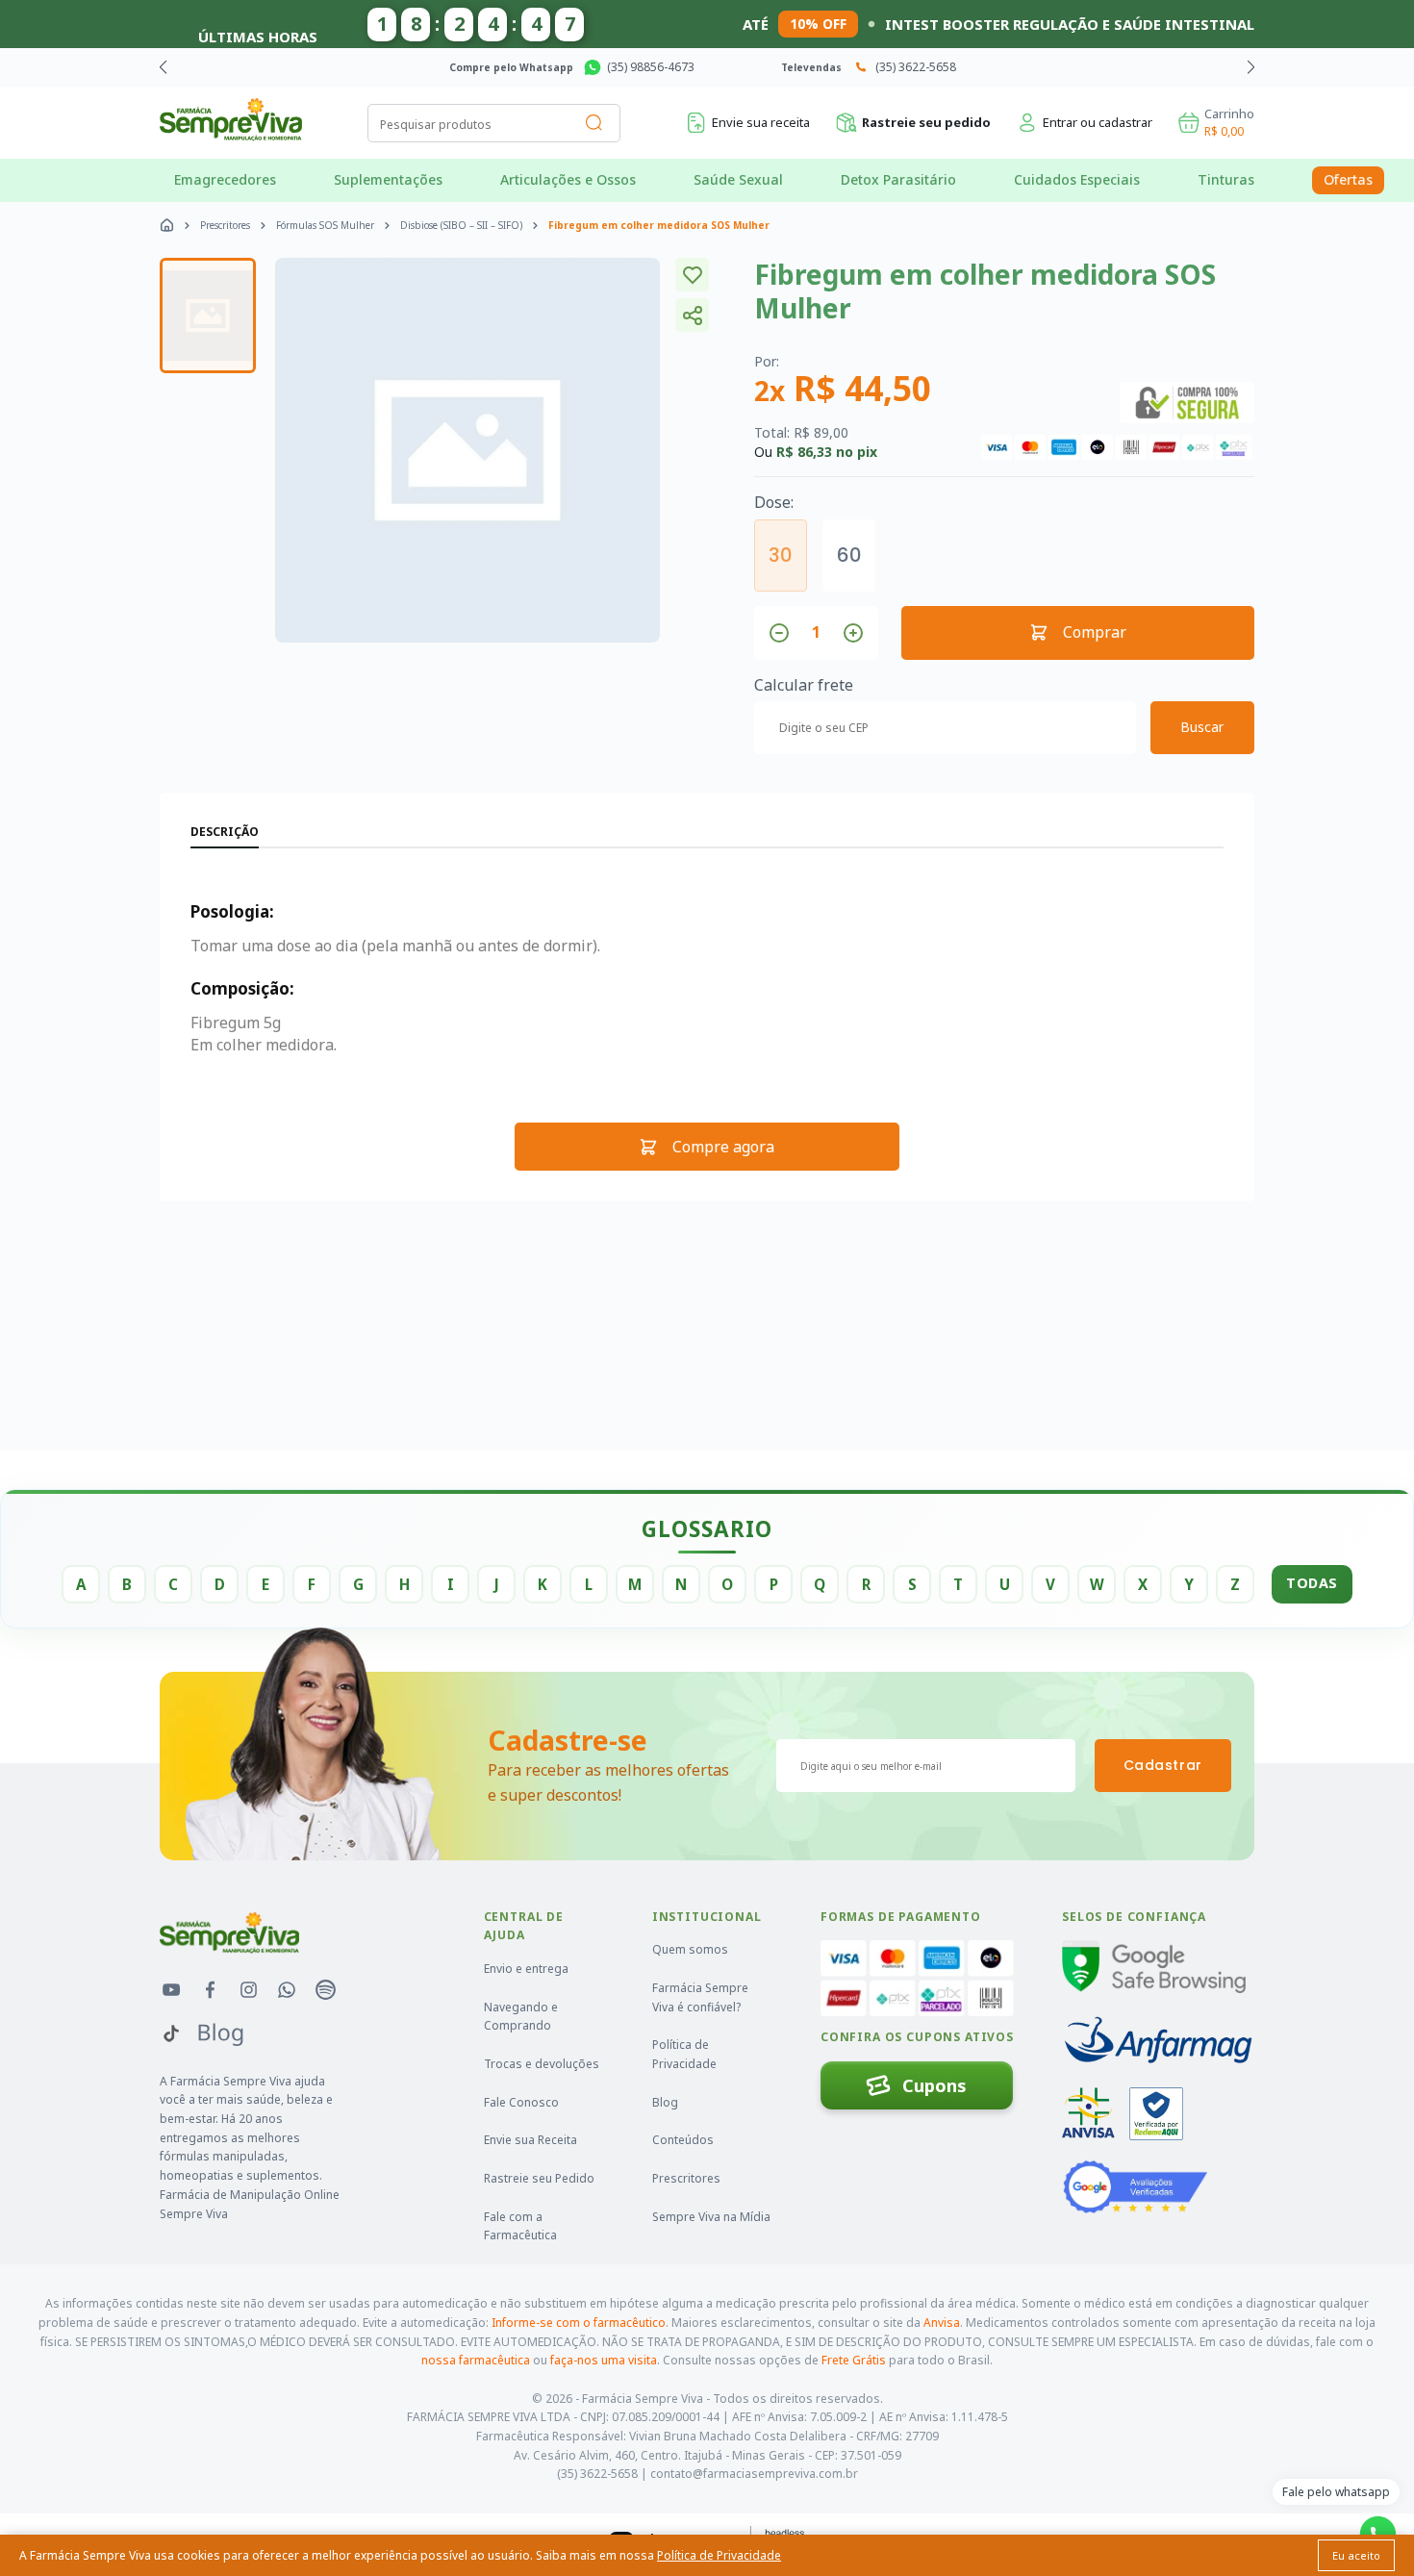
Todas (1312, 1583)
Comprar (1095, 632)
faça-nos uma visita (604, 2360)
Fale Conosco (521, 2102)
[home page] (167, 225)
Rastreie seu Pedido (539, 2178)
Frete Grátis (854, 2360)
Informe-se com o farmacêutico (579, 2323)
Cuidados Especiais (1077, 179)
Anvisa (942, 2323)
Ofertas (1348, 179)
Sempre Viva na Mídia (711, 2217)
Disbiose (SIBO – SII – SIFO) (461, 225)
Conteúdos (683, 2140)
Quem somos (690, 1949)
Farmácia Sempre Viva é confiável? (700, 1997)
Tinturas (1226, 179)
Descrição (225, 832)
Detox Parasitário (898, 179)
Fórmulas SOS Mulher (325, 225)
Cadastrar (1163, 1765)
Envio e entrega (526, 1969)
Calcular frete (804, 685)
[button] (1251, 67)
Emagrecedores (225, 179)
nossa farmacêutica (476, 2360)
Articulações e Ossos (568, 179)
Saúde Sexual (738, 179)
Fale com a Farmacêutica (520, 2226)
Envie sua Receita (530, 2140)
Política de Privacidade (684, 2054)
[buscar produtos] (594, 123)
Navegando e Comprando (521, 2017)
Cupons (934, 2085)
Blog (665, 2102)
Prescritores (225, 225)
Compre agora (723, 1147)
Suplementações (388, 179)
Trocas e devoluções (542, 2064)
